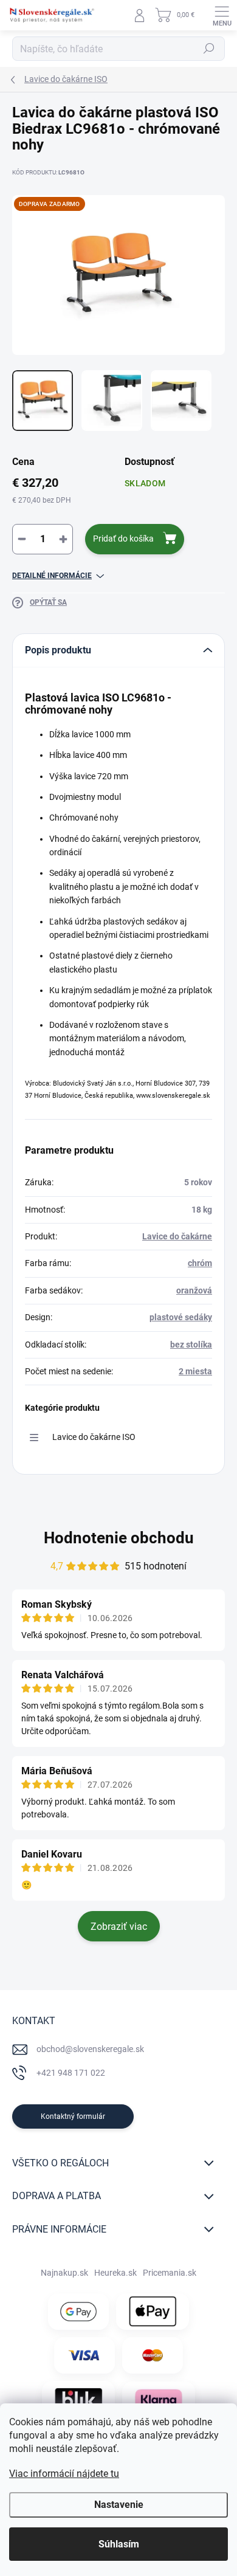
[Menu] (222, 15)
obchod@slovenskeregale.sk (90, 2049)
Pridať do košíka (123, 539)
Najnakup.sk (64, 2273)
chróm (200, 1263)
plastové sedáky (181, 1317)
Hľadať (209, 49)
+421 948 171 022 (71, 2073)
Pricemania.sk (170, 2273)
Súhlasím (119, 2544)
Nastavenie (119, 2505)
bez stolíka (191, 1345)
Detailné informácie (52, 576)
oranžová (194, 1290)
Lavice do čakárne (177, 1236)
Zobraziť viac (119, 1927)
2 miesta (195, 1371)
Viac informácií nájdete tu (64, 2474)
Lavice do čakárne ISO (94, 1437)
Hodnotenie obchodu (119, 1538)
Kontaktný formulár (73, 2116)
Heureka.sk (115, 2273)
